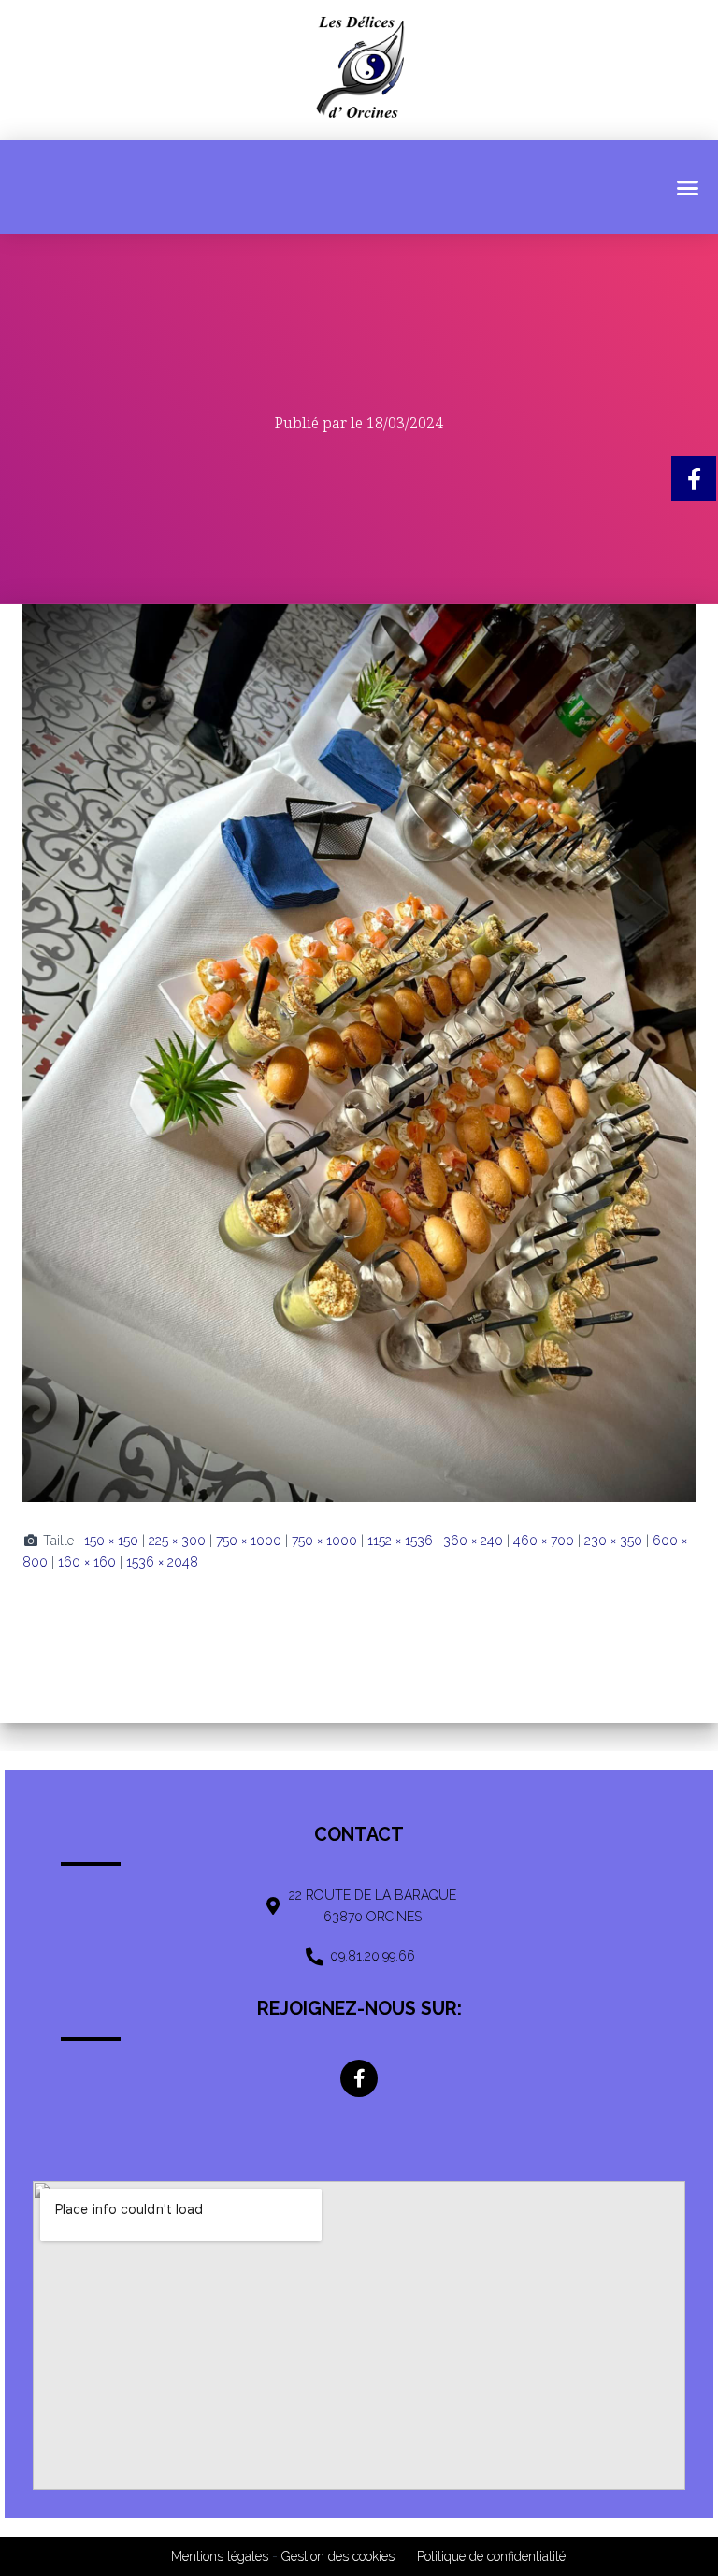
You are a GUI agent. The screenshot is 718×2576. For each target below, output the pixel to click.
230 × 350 (613, 1541)
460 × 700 (544, 1541)
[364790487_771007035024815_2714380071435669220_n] (359, 1052)
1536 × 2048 (162, 1562)
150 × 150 (111, 1541)
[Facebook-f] (359, 2078)
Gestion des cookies (338, 2556)
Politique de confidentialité (491, 2556)
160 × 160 (87, 1562)
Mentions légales (220, 2556)
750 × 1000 (249, 1541)
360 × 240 (473, 1541)
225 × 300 (177, 1541)
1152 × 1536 (400, 1541)
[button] (688, 187)
